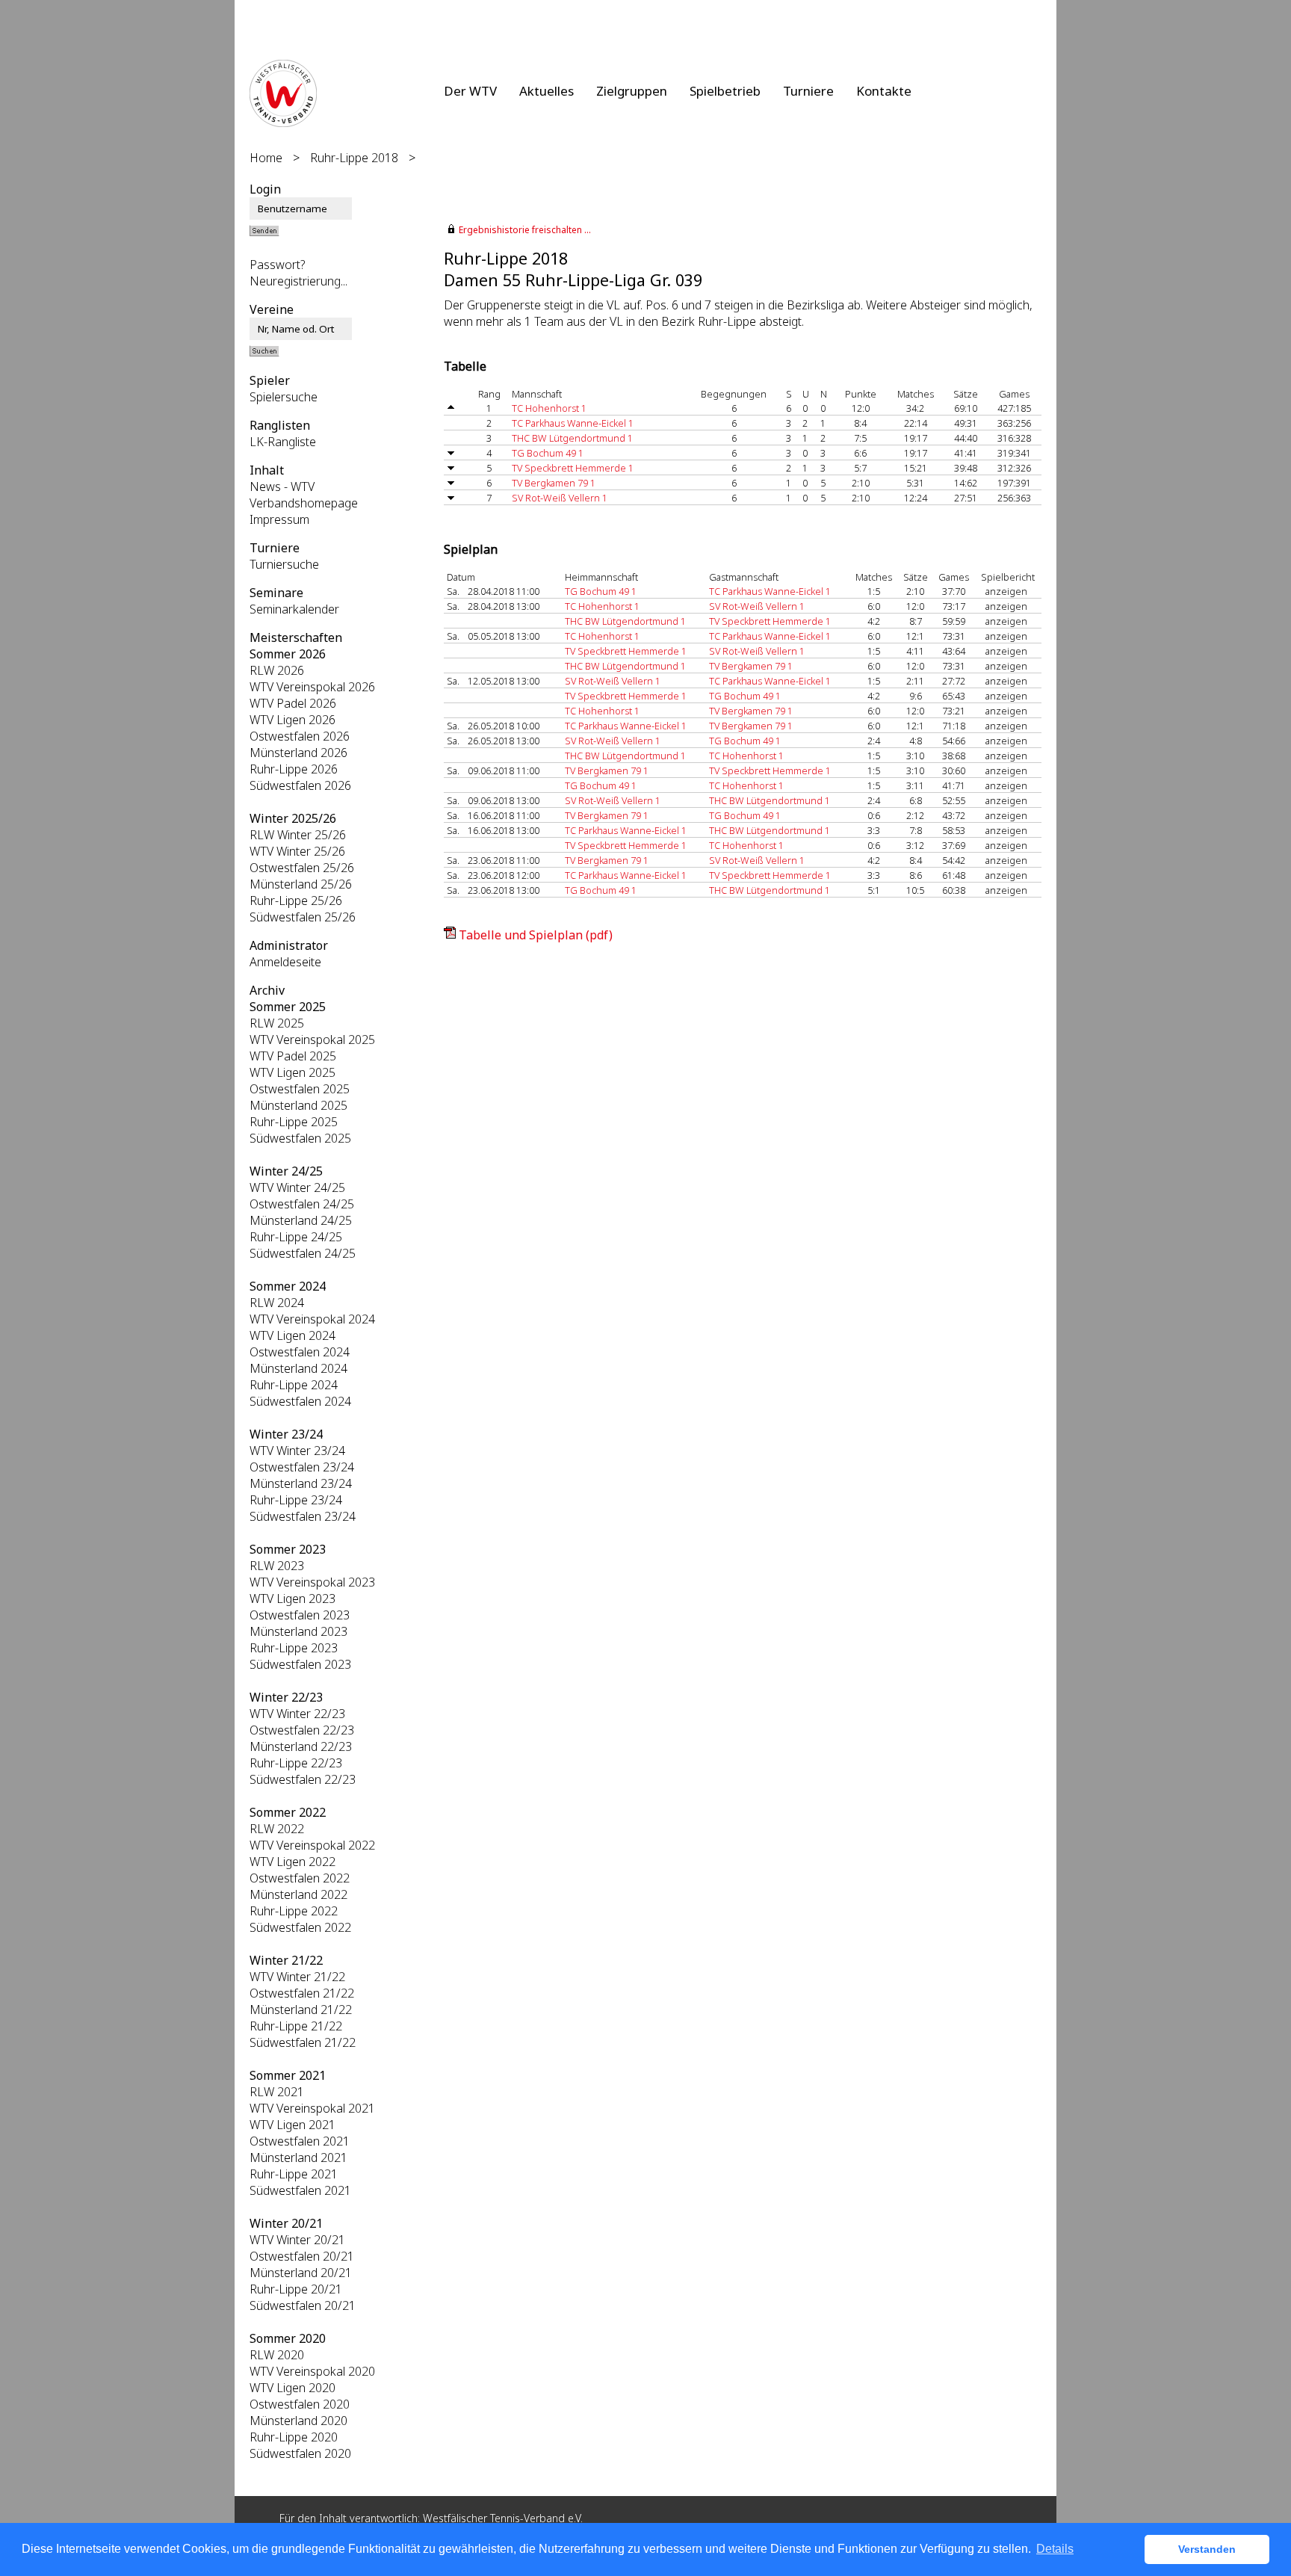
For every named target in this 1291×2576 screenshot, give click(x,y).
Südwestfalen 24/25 (303, 1253)
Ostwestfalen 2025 (300, 1089)
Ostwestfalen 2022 (300, 1878)
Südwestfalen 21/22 (303, 2042)
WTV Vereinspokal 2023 (312, 1582)
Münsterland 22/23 (301, 1746)
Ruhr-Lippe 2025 (294, 1122)
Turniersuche (284, 564)
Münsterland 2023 (298, 1631)
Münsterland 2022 (298, 1894)
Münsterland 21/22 (301, 2010)
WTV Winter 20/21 (297, 2240)
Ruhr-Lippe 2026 (294, 769)
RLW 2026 (277, 670)
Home (266, 158)
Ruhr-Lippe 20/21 (296, 2289)
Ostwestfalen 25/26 (302, 868)
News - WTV (282, 487)
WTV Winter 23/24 (297, 1451)
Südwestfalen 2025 (300, 1138)
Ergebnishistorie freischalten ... (525, 230)
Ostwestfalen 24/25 (302, 1204)
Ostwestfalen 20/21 (302, 2256)
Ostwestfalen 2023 (300, 1615)
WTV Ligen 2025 (292, 1072)
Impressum (279, 519)
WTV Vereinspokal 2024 (312, 1319)
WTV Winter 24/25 (297, 1187)
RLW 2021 (277, 2092)
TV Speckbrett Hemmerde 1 (573, 468)
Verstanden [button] (1207, 2549)
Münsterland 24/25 (301, 1220)
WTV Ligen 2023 (292, 1599)
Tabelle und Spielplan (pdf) (536, 935)
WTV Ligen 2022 (292, 1862)
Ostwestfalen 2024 (300, 1352)
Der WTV (470, 91)
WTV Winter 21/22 (297, 1977)
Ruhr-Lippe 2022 (294, 1911)
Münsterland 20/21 (301, 2273)
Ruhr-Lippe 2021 (294, 2174)
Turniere (808, 91)
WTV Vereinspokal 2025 (312, 1040)
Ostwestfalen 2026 (300, 736)
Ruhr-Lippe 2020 (294, 2437)
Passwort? (278, 265)
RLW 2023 (277, 1566)
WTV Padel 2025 (293, 1056)
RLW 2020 (277, 2355)
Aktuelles (547, 91)
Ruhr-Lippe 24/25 (296, 1237)
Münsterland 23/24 (301, 1483)
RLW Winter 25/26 (298, 835)
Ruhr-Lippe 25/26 (296, 901)
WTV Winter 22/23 (297, 1714)
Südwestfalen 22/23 (303, 1779)
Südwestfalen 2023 (300, 1664)
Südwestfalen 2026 (300, 785)
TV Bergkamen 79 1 (554, 483)
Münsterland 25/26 (301, 884)
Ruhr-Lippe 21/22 (296, 2026)
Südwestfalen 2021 (300, 2190)
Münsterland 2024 (298, 1368)
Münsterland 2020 (298, 2421)
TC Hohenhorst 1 (549, 408)
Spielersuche (284, 397)
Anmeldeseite (285, 962)
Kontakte (884, 91)
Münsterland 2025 (298, 1105)
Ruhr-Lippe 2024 (294, 1385)
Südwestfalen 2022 (300, 1927)
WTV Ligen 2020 (292, 2388)
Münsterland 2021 (298, 2158)
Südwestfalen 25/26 (303, 917)
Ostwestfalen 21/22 (302, 1993)
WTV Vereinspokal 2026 (312, 687)
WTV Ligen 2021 (292, 2125)
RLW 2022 (277, 1829)
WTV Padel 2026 (293, 703)
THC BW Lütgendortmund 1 (572, 438)
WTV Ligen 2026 (292, 720)
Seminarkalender (294, 609)
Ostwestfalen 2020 (300, 2404)
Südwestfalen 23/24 (303, 1516)
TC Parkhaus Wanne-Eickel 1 (573, 423)
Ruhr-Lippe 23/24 (296, 1500)
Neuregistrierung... (298, 281)
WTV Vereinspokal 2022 (312, 1845)
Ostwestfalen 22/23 (302, 1730)
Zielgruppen (632, 91)
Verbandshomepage (304, 503)
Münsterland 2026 (298, 753)
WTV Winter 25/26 (297, 851)
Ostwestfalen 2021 (300, 2141)
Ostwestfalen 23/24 (302, 1467)
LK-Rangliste (283, 442)
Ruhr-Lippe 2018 (354, 158)
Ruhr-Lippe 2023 (294, 1648)
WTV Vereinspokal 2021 (312, 2108)
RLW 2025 (277, 1023)
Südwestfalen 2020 (300, 2453)
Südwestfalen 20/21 (303, 2305)
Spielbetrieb (725, 91)
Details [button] (1055, 2549)
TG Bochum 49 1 (548, 453)
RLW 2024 (277, 1303)
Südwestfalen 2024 (300, 1401)
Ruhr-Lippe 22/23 (296, 1763)
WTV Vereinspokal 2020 (312, 2371)
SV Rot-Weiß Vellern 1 (560, 498)
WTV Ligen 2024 (292, 1335)
